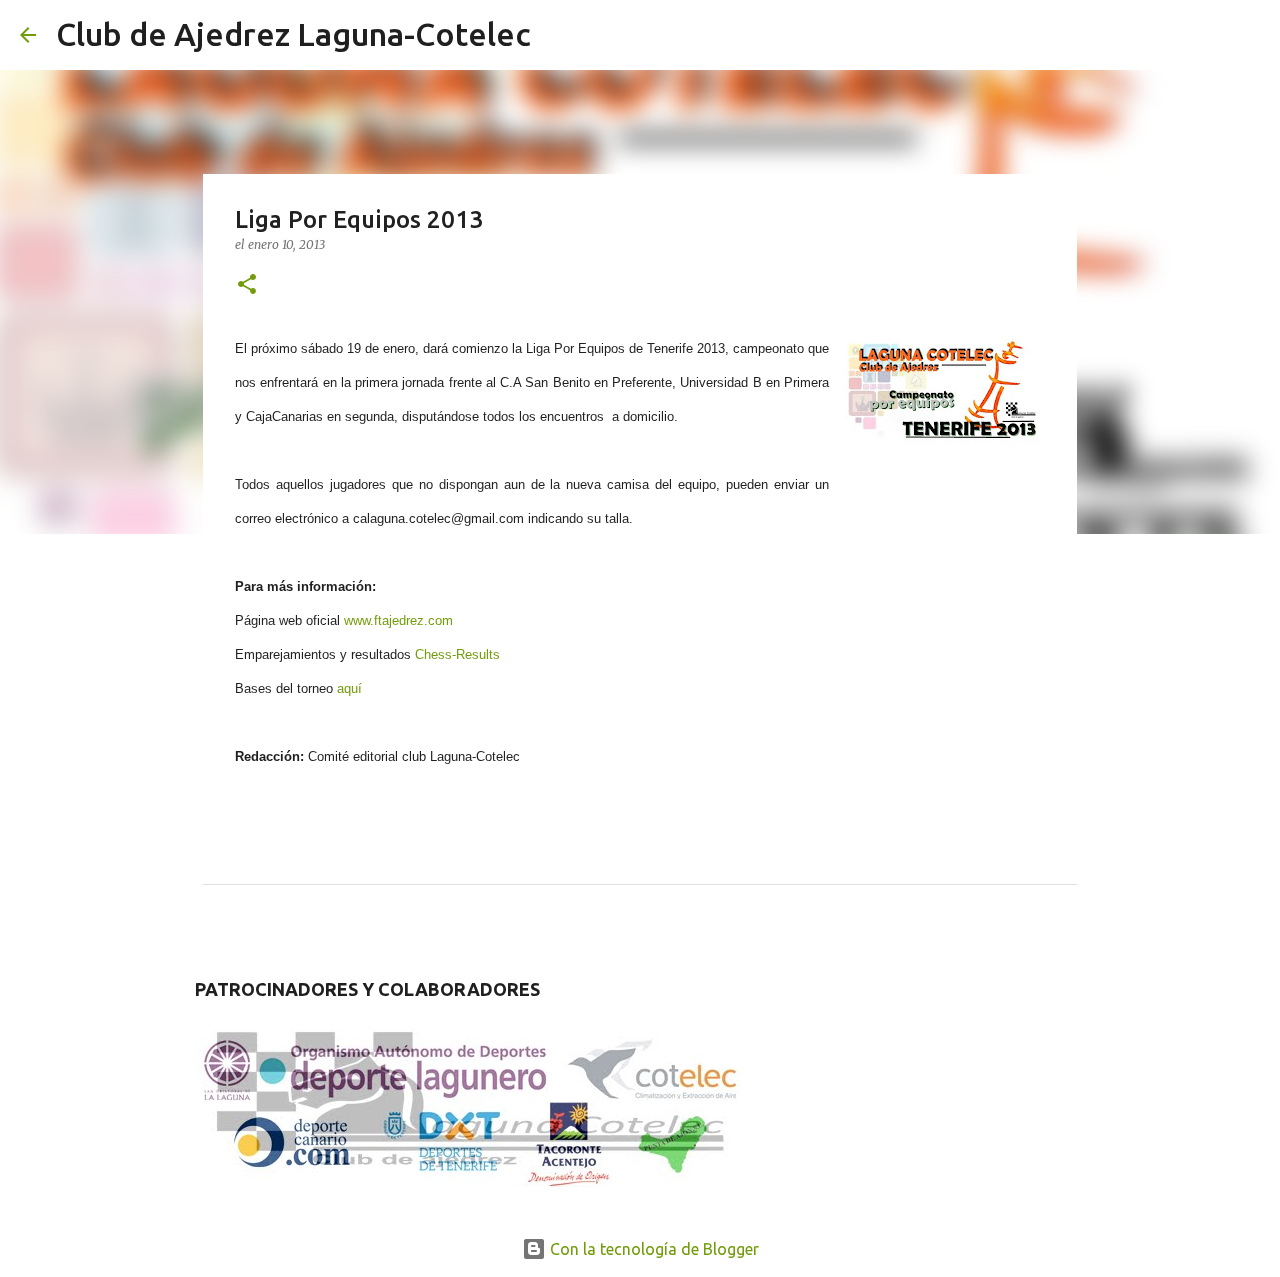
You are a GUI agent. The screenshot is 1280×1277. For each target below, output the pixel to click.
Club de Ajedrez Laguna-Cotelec (293, 34)
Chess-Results (457, 654)
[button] (247, 285)
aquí (349, 688)
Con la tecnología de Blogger (652, 1249)
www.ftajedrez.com (398, 620)
